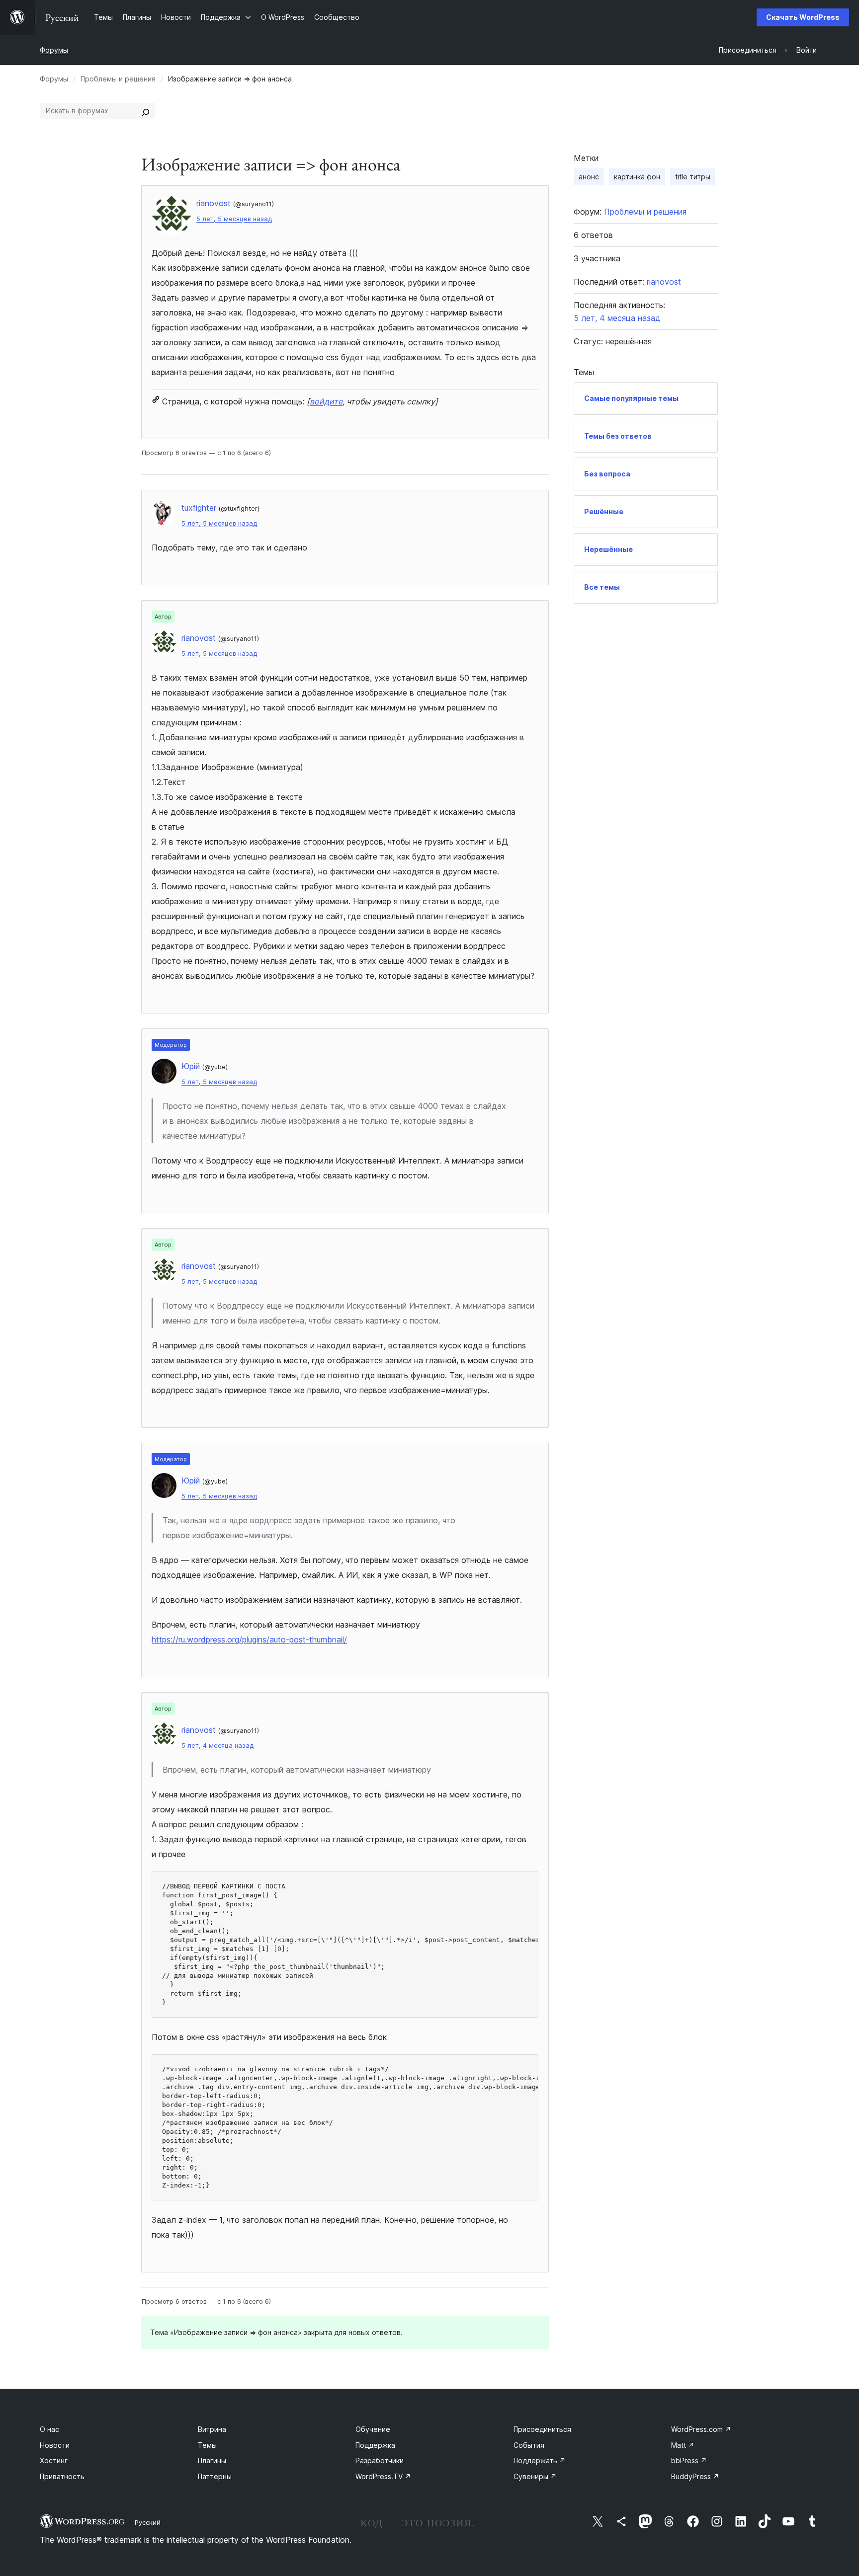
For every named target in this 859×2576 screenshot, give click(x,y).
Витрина (212, 2429)
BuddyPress (695, 2476)
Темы (207, 2445)
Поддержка (375, 2445)
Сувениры (535, 2476)
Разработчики (380, 2460)
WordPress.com (701, 2429)
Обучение (373, 2429)
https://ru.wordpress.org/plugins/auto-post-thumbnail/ (249, 1639)
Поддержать (540, 2460)
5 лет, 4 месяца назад (217, 1746)
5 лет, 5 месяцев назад (234, 219)
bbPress (689, 2460)
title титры (693, 177)
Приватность (62, 2476)
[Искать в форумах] (146, 111)
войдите (326, 401)
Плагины (212, 2460)
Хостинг (54, 2460)
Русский (148, 2522)
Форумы (54, 50)
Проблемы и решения (118, 79)
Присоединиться (542, 2429)
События (529, 2445)
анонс (589, 177)
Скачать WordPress (803, 17)
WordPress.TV (383, 2476)
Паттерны (215, 2476)
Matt (683, 2445)
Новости (55, 2445)
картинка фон (637, 177)
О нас (49, 2429)
